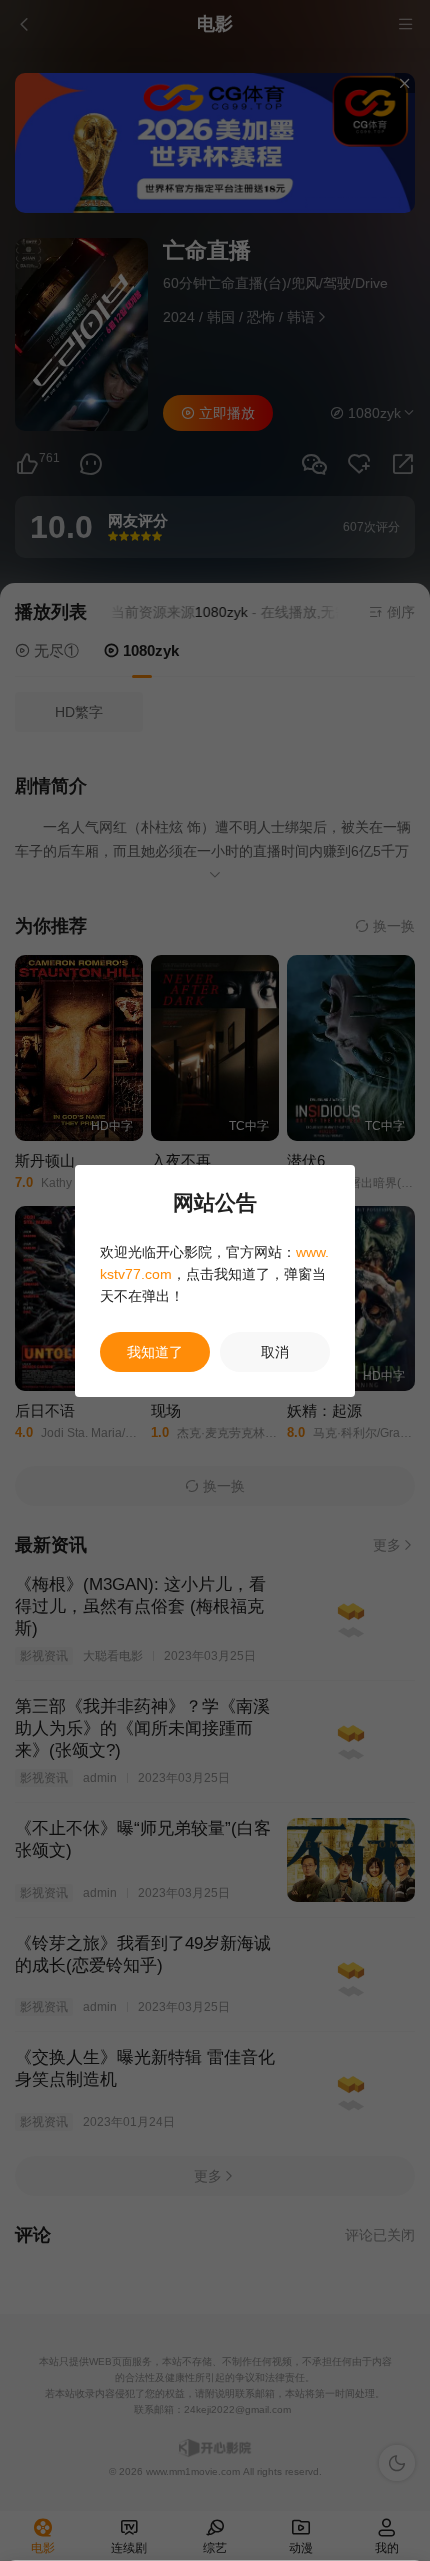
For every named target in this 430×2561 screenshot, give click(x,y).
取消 (275, 1352)
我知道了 (155, 1352)
